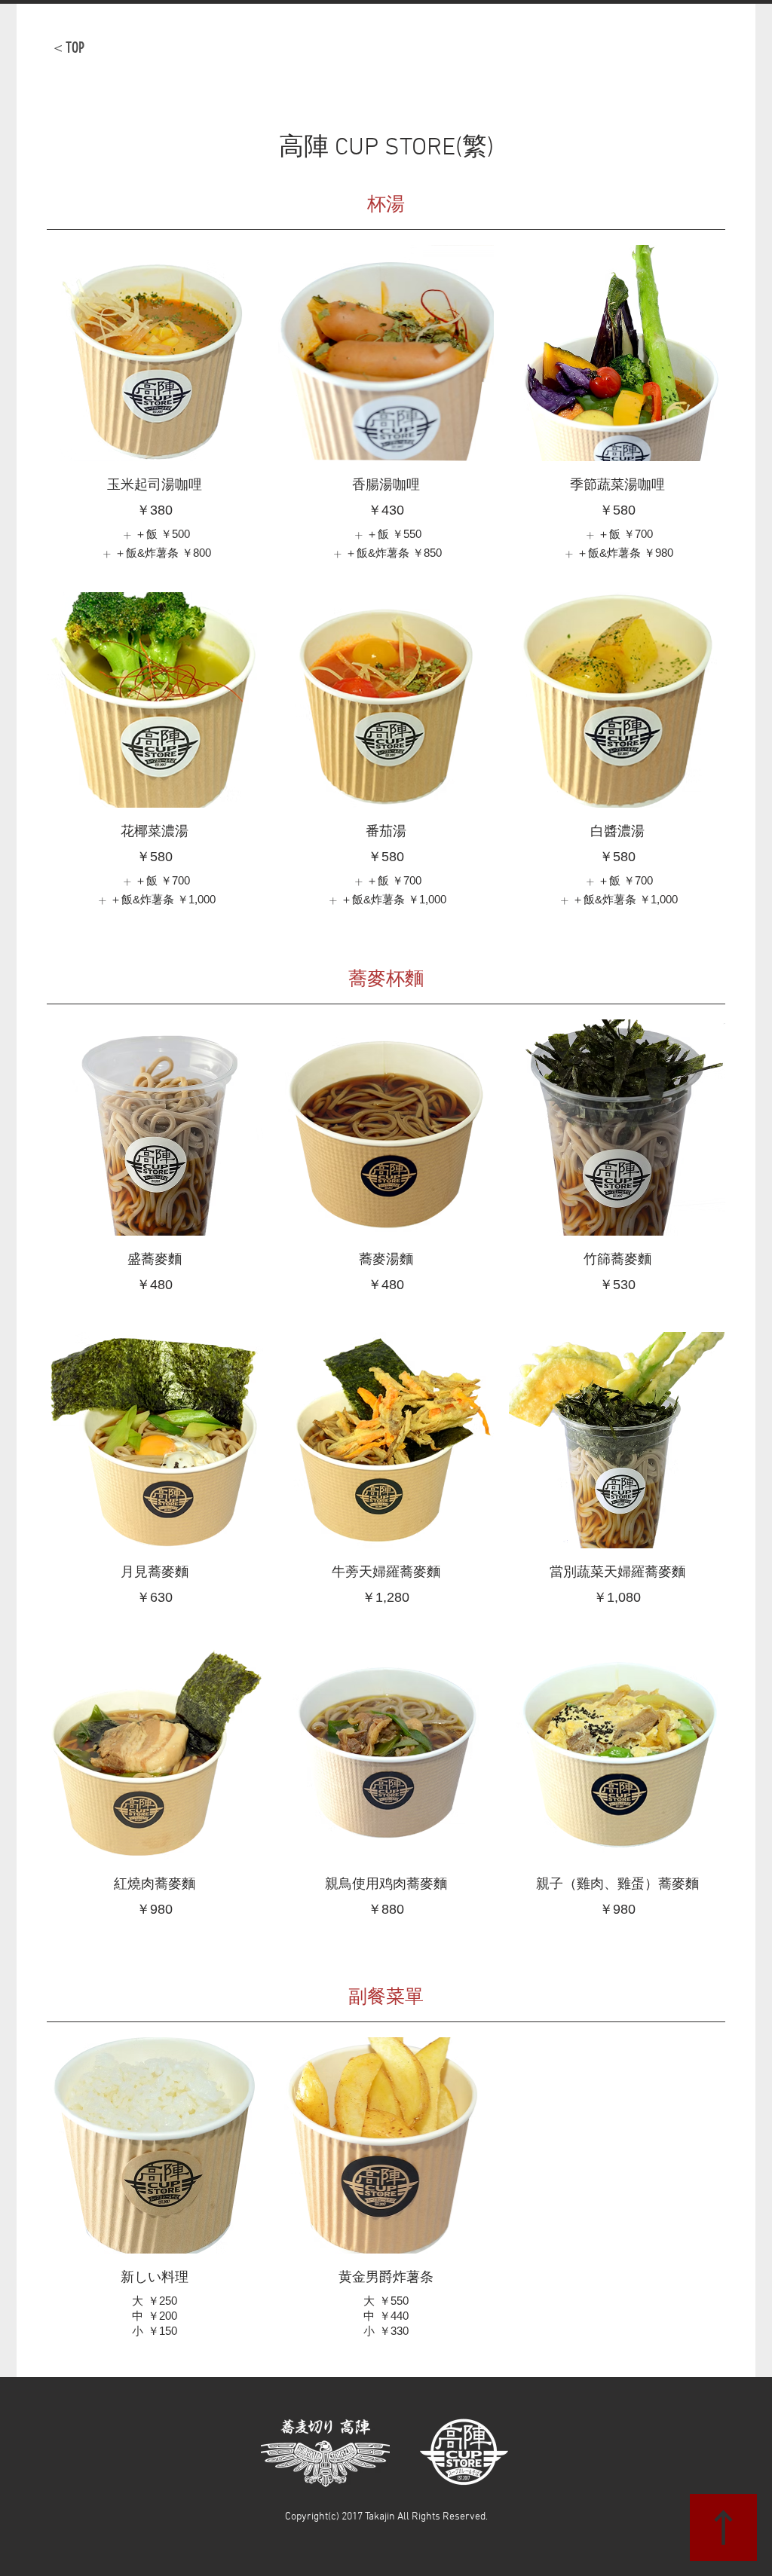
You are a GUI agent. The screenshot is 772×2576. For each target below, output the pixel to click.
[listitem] (155, 535)
